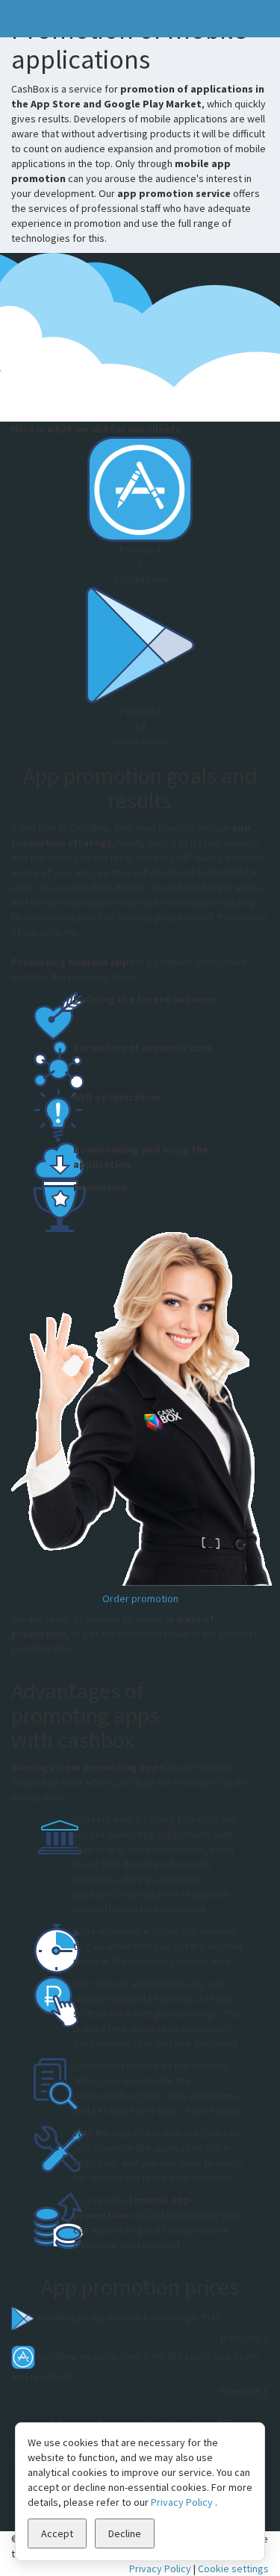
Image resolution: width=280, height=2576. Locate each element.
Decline (125, 2533)
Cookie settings (233, 2569)
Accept (57, 2533)
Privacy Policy (160, 2569)
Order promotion (140, 1598)
